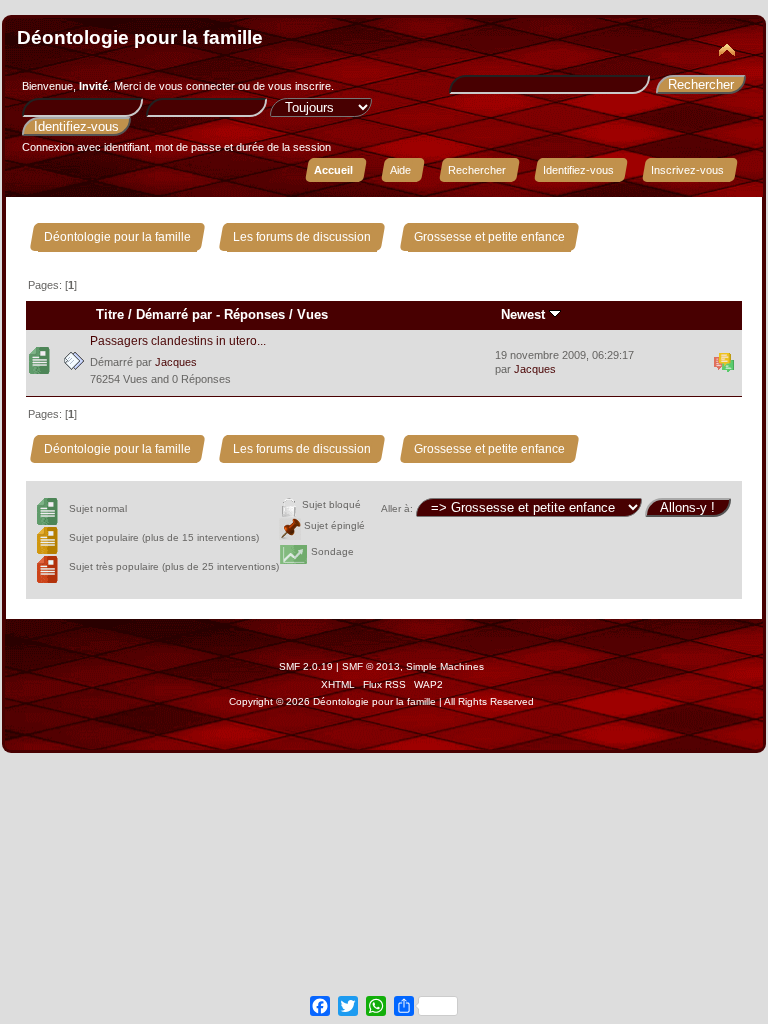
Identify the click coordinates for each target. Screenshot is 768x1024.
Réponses (254, 314)
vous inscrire (299, 86)
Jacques (176, 362)
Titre (110, 314)
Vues (312, 314)
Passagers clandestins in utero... (178, 341)
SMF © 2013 (371, 666)
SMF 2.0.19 (306, 666)
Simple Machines (445, 666)
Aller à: (397, 508)
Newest (525, 314)
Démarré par (174, 314)
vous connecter (197, 86)
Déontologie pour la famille (140, 37)
